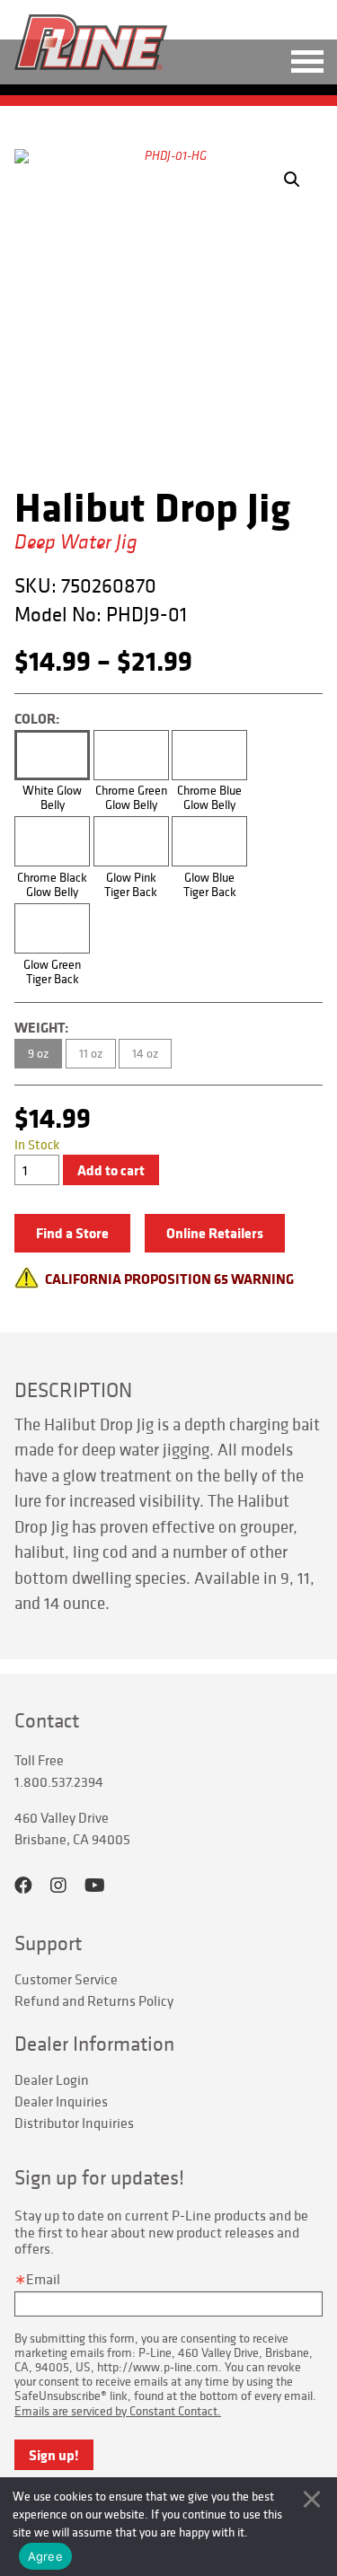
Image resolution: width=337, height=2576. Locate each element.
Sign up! (54, 2455)
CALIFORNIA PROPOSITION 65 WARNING (169, 1279)
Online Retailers (215, 1233)
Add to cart (111, 1170)
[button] (292, 180)
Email (43, 2279)
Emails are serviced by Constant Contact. (118, 2411)
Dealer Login (52, 2079)
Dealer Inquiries (61, 2101)
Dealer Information (94, 2044)
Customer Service (66, 1979)
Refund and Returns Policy (94, 2000)
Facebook (23, 1886)
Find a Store (72, 1233)
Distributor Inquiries (74, 2123)
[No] (312, 2499)
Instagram (58, 1886)
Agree (45, 2556)
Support (48, 1943)
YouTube (95, 1886)
